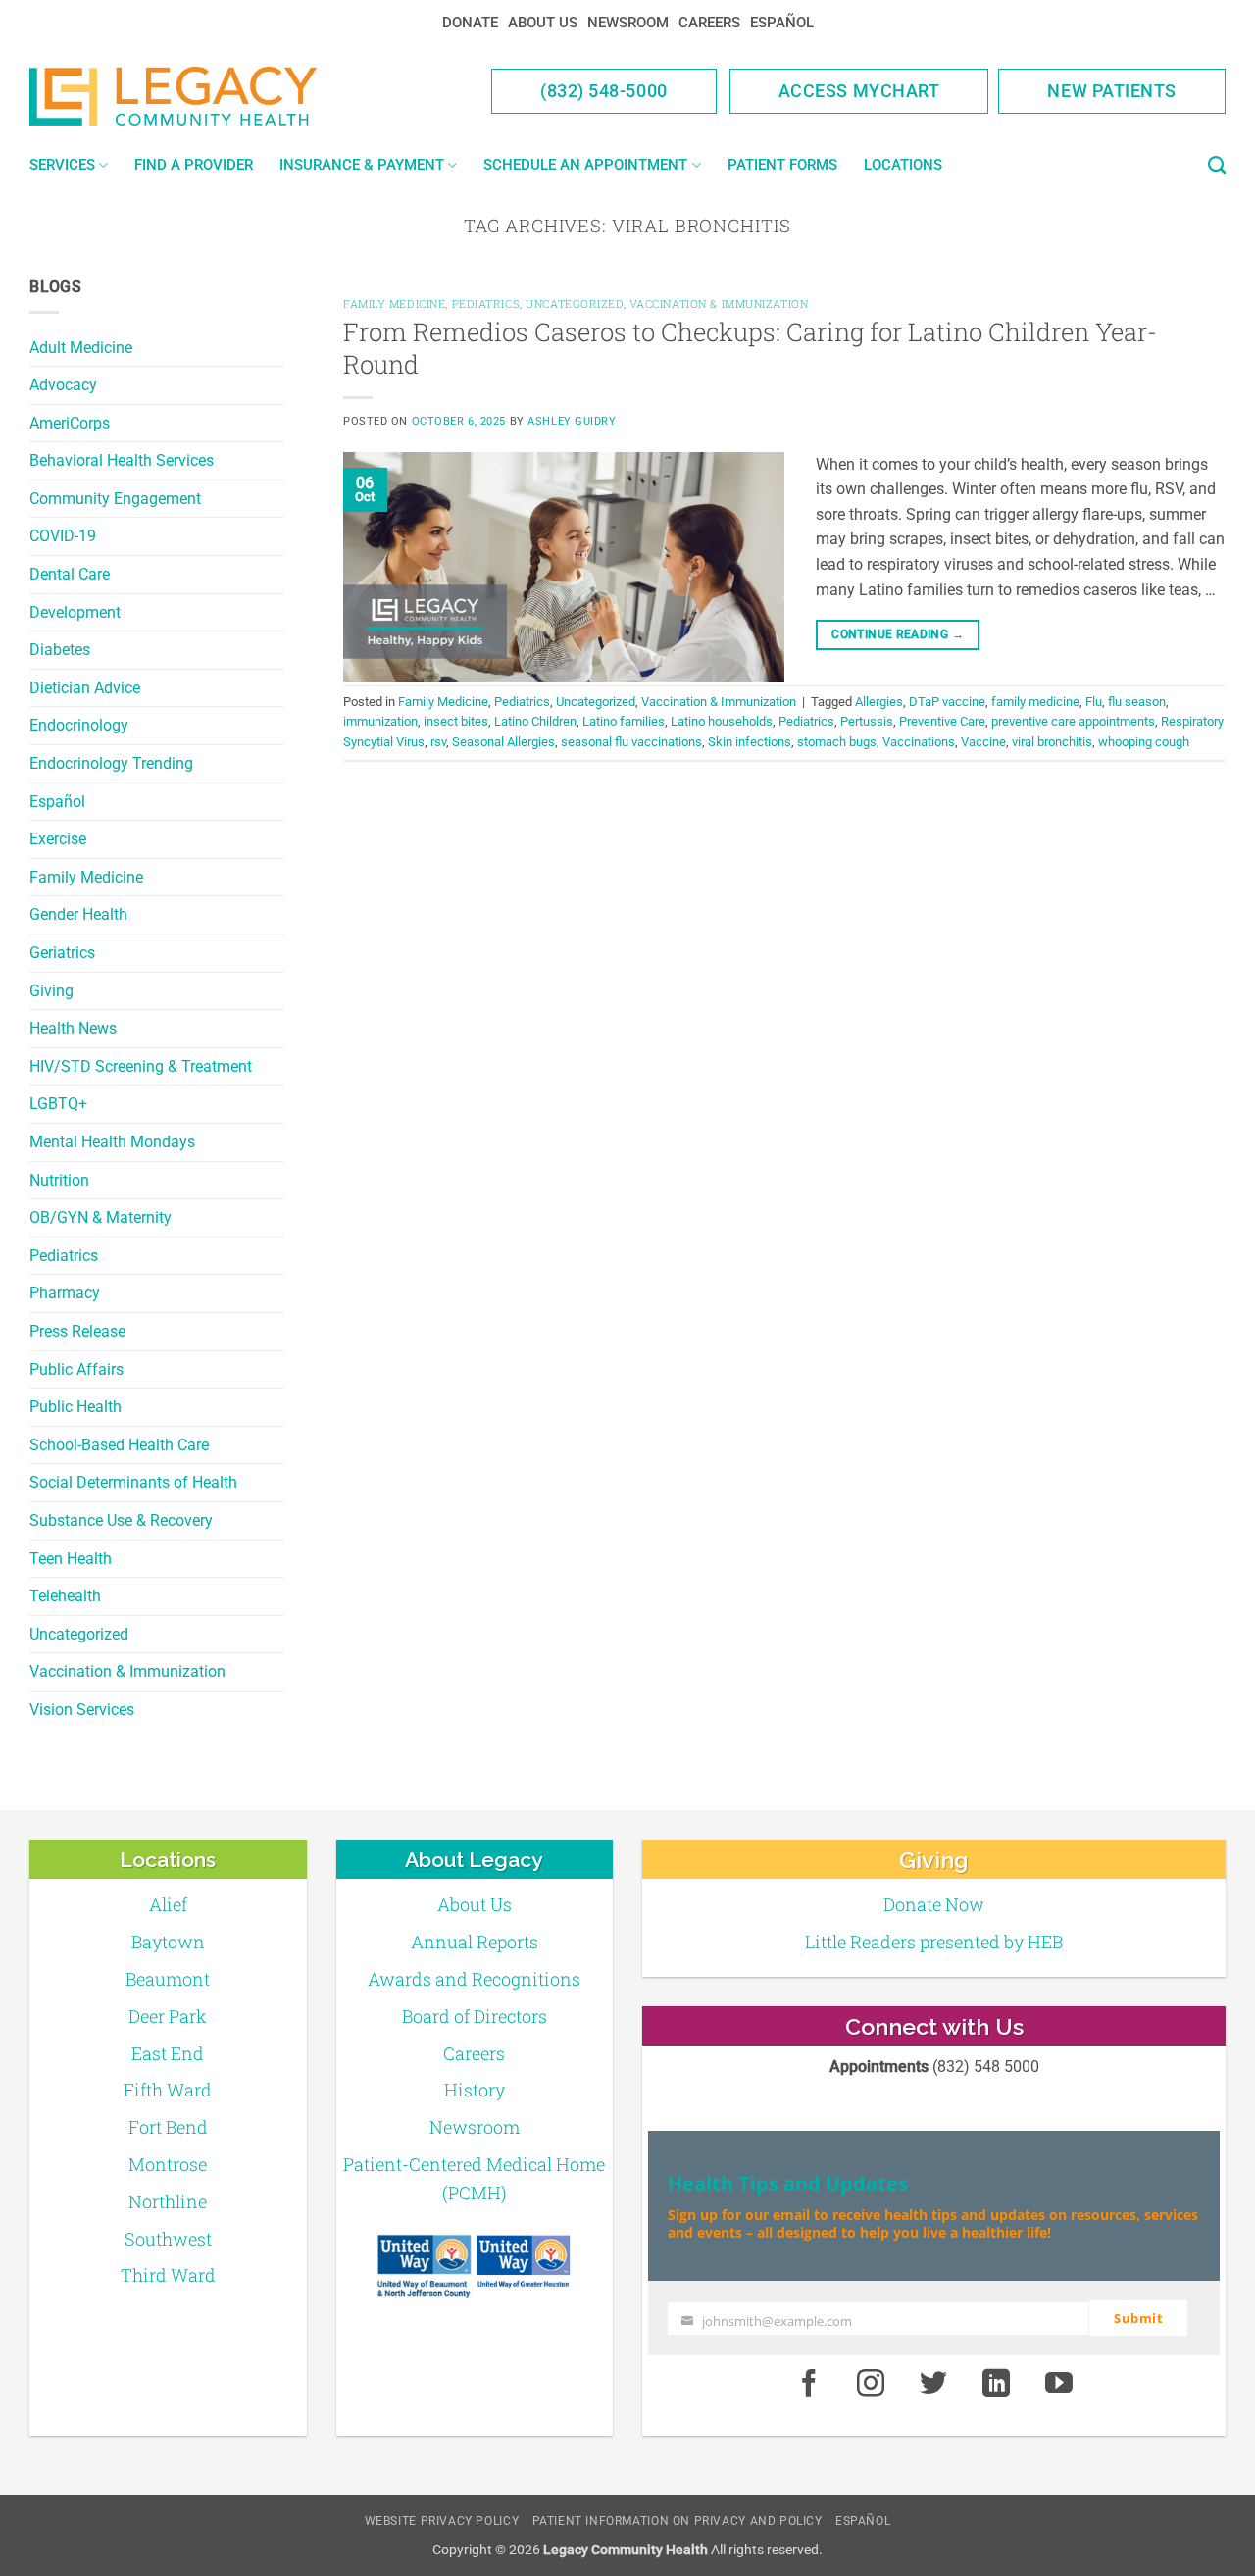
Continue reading (898, 634)
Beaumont (168, 1979)
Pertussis (867, 721)
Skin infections (750, 742)
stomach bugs (837, 742)
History (475, 2090)
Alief (168, 1904)
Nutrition (59, 1180)
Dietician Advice (85, 688)
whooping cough (1144, 742)
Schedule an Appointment (585, 165)
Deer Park (168, 2016)
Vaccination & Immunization (127, 1671)
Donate (470, 23)
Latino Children (535, 721)
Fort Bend (168, 2127)
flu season (1137, 702)
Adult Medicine (81, 348)
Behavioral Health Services (122, 460)
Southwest (168, 2239)
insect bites (456, 721)
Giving (51, 991)
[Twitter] (933, 2384)
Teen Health (71, 1559)
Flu (1094, 702)
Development (75, 612)
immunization (380, 721)
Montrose (168, 2164)
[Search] (1217, 166)
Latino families (624, 721)
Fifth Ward (168, 2090)
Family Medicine (86, 877)
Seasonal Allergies (503, 742)
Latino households (722, 721)
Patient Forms (782, 165)
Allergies (879, 702)
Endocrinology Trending (111, 763)
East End (168, 2053)
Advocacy (63, 385)
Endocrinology (79, 725)
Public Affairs (76, 1369)
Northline (168, 2201)
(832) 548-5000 (604, 91)
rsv (438, 742)
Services (62, 165)
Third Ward (168, 2275)
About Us (543, 23)
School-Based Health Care (119, 1445)
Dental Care (70, 574)
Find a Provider (194, 165)
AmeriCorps (70, 423)
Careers (709, 23)
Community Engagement (115, 499)
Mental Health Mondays (112, 1142)
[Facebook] (809, 2384)
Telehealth (65, 1596)
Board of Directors (475, 2016)
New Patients (1112, 91)
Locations (903, 165)
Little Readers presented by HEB (934, 1942)
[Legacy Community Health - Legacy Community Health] (204, 96)
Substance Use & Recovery (121, 1520)
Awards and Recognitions (474, 1979)
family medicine (1035, 702)
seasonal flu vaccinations (631, 742)
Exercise (58, 839)
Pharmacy (65, 1293)
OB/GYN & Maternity (100, 1217)
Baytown (168, 1942)
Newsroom (628, 23)
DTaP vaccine (947, 702)
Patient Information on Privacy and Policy (678, 2521)
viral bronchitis (1052, 742)
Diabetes (60, 650)
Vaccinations (919, 742)
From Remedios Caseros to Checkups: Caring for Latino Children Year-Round (750, 348)
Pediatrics (64, 1256)
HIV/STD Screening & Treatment (141, 1066)
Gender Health (78, 914)
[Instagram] (872, 2384)
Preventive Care (942, 721)
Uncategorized (79, 1634)
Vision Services (82, 1710)
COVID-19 (63, 536)
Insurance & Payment (362, 165)
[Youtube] (1059, 2384)
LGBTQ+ (58, 1104)
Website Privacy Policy (442, 2521)
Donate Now (934, 1904)
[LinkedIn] (996, 2384)
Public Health (75, 1407)
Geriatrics (62, 953)
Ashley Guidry (572, 421)
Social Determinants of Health (133, 1482)
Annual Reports (475, 1942)
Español (782, 23)
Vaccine (983, 742)
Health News (73, 1028)
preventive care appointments (1073, 721)
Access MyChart (859, 91)
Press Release (77, 1331)
